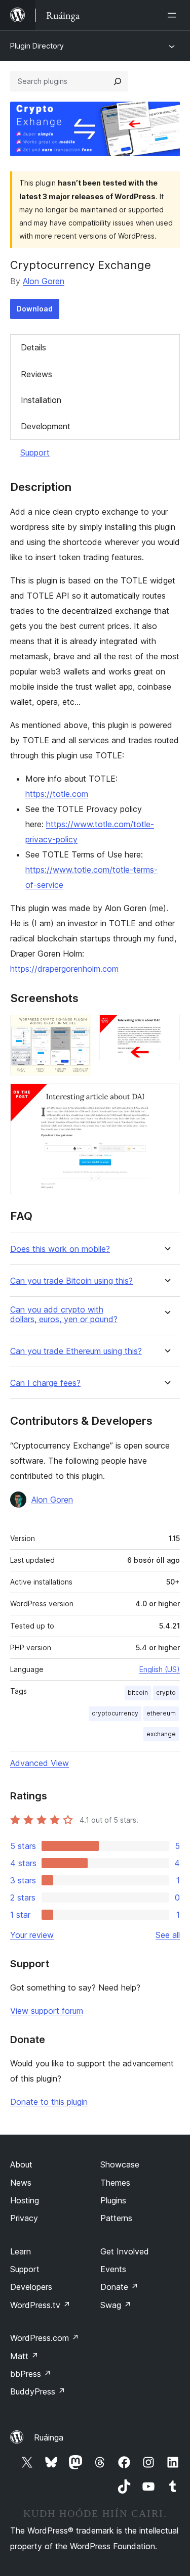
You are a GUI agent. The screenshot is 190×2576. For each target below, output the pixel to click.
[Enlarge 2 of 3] (166, 1028)
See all (168, 1935)
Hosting (25, 2200)
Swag (116, 2305)
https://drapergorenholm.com (64, 969)
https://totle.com (57, 794)
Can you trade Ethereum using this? (76, 1351)
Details (33, 347)
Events (113, 2269)
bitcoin (138, 1692)
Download (35, 309)
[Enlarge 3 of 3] (166, 1097)
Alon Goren (44, 281)
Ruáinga (49, 2437)
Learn (21, 2251)
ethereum (161, 1713)
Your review (32, 1935)
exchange (161, 1734)
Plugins (113, 2200)
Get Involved (125, 2251)
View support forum (47, 2011)
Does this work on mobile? (60, 1249)
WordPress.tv (40, 2305)
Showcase (120, 2164)
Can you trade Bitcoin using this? (71, 1281)
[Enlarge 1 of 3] (78, 1028)
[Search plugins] (118, 81)
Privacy (24, 2218)
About (21, 2164)
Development (46, 426)
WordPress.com (45, 2338)
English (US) (160, 1669)
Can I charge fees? (45, 1383)
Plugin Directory (37, 46)
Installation (41, 400)
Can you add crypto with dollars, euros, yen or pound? (64, 1315)
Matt (24, 2356)
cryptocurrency (115, 1713)
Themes (115, 2183)
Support (35, 453)
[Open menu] (174, 15)
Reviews (36, 374)
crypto (166, 1692)
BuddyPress (38, 2391)
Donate (119, 2287)
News (21, 2183)
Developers (31, 2287)
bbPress (31, 2374)
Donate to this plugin (49, 2102)
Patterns (116, 2218)
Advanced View (40, 1763)
